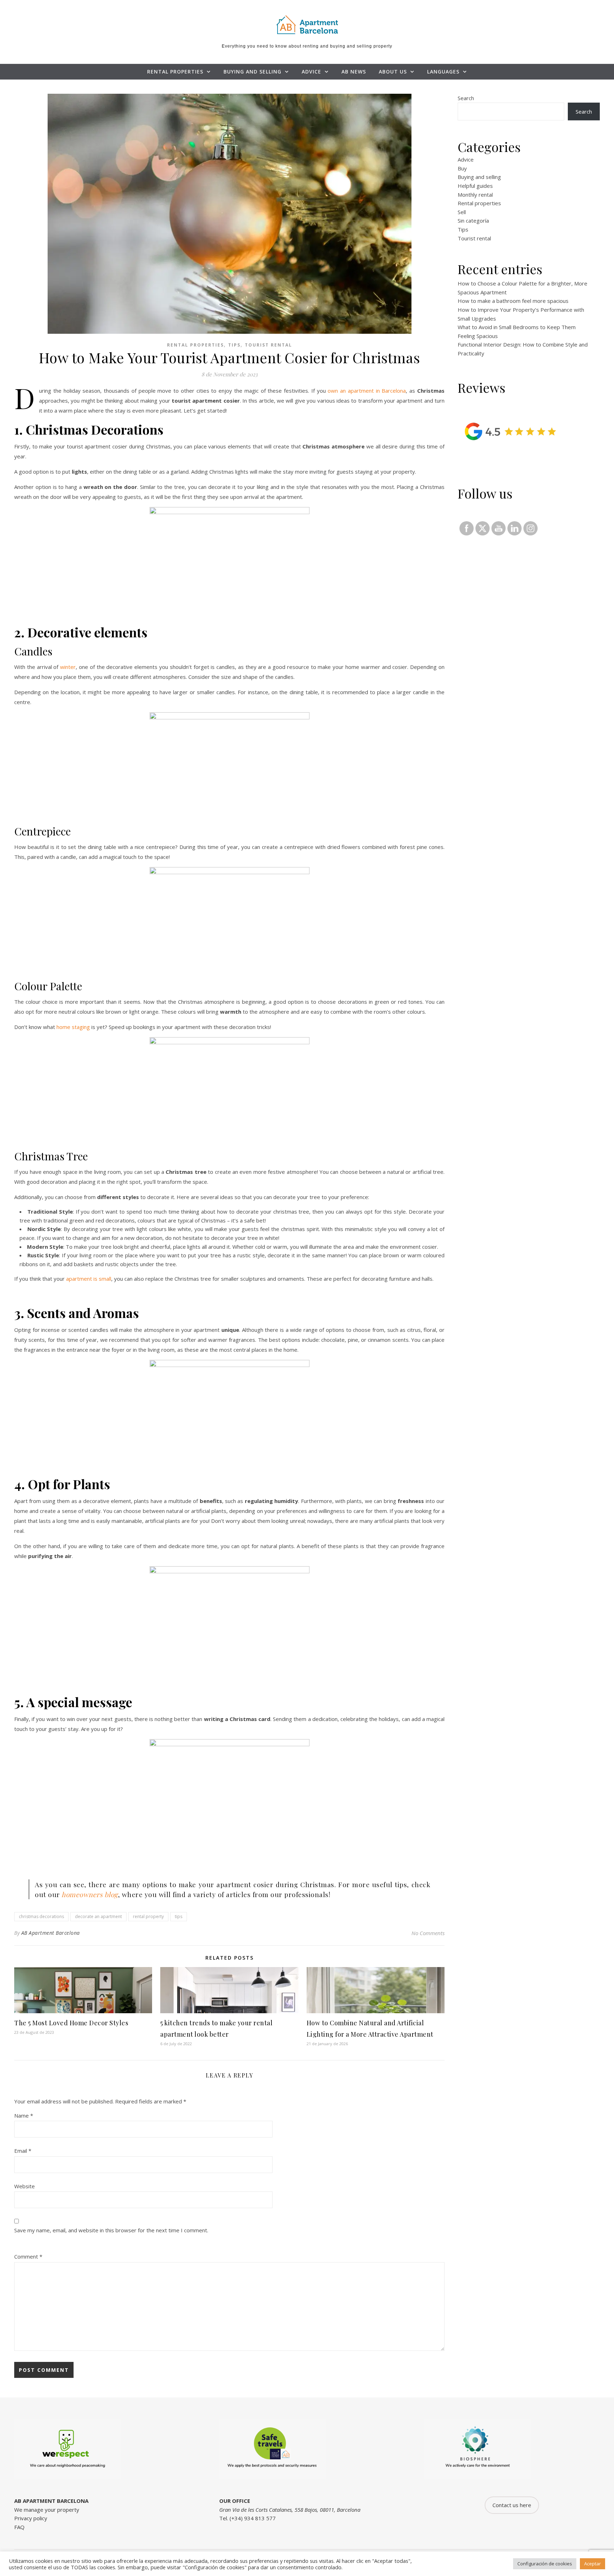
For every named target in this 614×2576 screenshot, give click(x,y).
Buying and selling (252, 72)
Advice (311, 72)
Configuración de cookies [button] (545, 2564)
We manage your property (47, 2510)
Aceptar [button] (593, 2564)
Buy (462, 168)
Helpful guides (475, 186)
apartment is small (89, 1279)
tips (179, 1916)
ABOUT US (393, 72)
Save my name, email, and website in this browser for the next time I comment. (111, 2230)
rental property (148, 1916)
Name (24, 2115)
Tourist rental (268, 345)
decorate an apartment (98, 1916)
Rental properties (175, 72)
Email (23, 2151)
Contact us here (512, 2505)
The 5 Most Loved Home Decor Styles (71, 2023)
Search (466, 98)
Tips (234, 345)
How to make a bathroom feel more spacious (513, 301)
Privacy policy (31, 2518)
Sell (462, 212)
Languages (443, 72)
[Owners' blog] (307, 24)
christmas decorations (41, 1916)
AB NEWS (354, 72)
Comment (28, 2256)
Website (25, 2186)
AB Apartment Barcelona (51, 1933)
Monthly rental (475, 195)
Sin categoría (473, 220)
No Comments (428, 1933)
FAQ (19, 2527)
